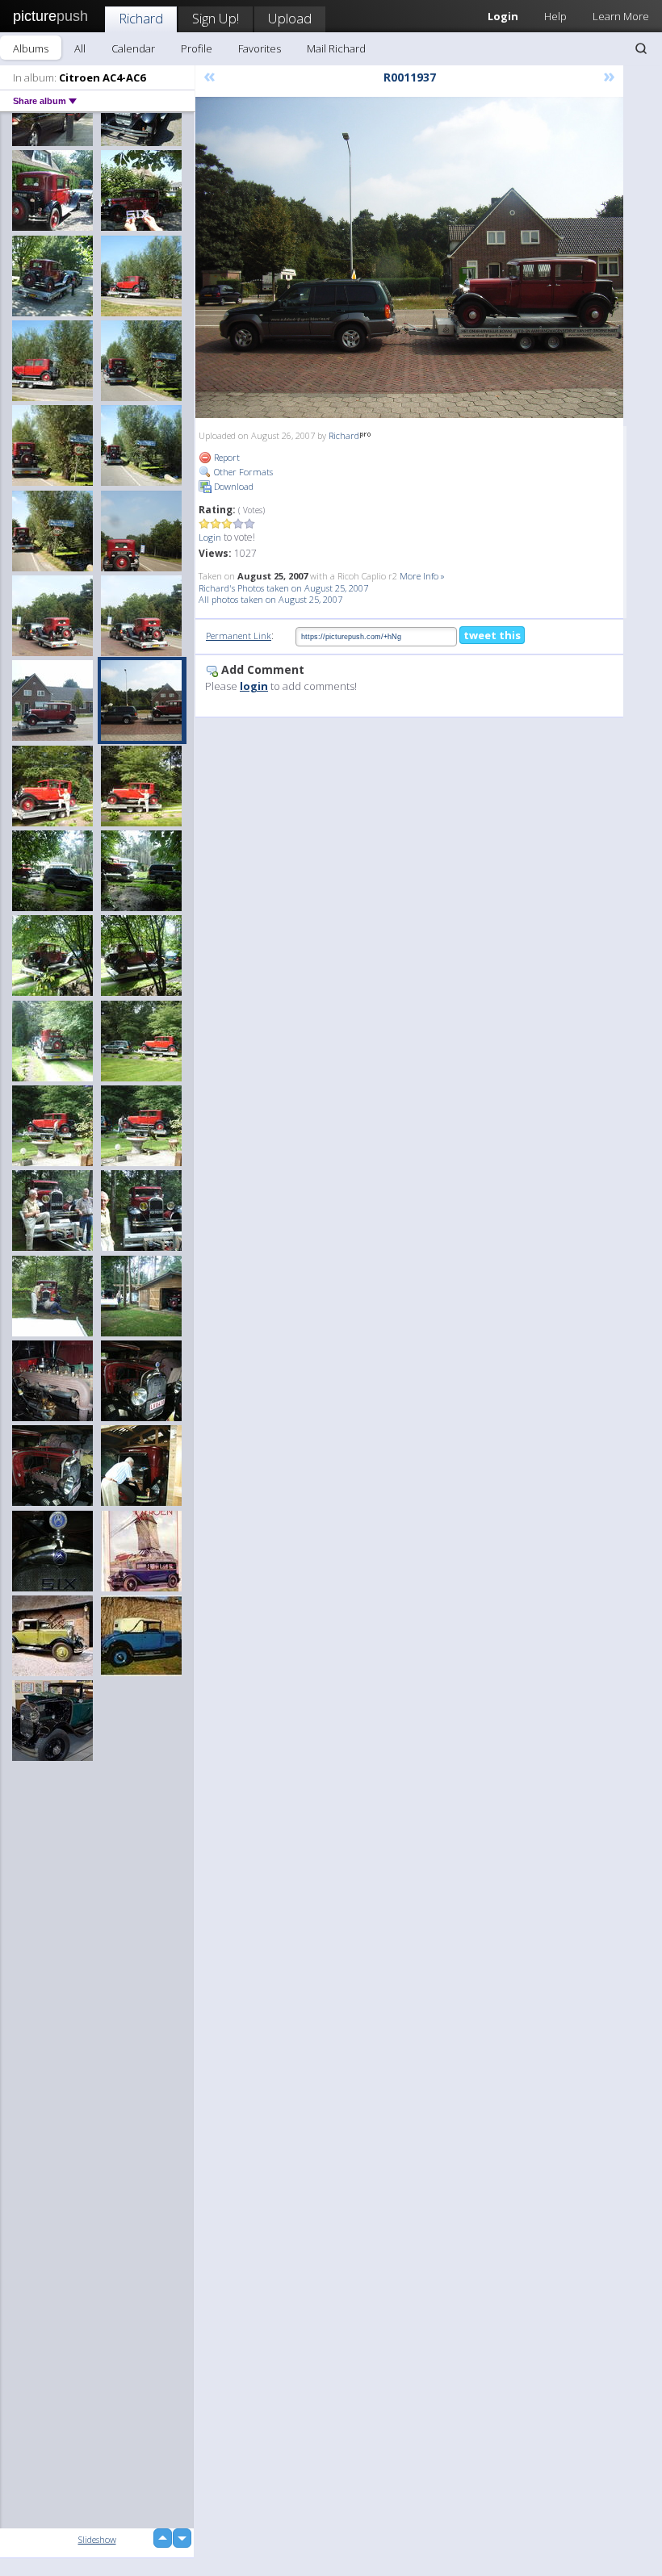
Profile (197, 48)
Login (210, 537)
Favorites (260, 48)
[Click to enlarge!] (409, 257)
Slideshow (97, 2539)
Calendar (133, 48)
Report (226, 457)
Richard (141, 18)
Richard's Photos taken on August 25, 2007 (283, 588)
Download (233, 486)
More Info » (422, 576)
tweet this (492, 635)
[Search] (641, 48)
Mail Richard (336, 48)
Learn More (621, 16)
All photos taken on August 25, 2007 (270, 599)
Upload (290, 18)
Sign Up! (216, 18)
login (254, 686)
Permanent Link (239, 636)
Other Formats (242, 472)
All (80, 48)
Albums (31, 48)
